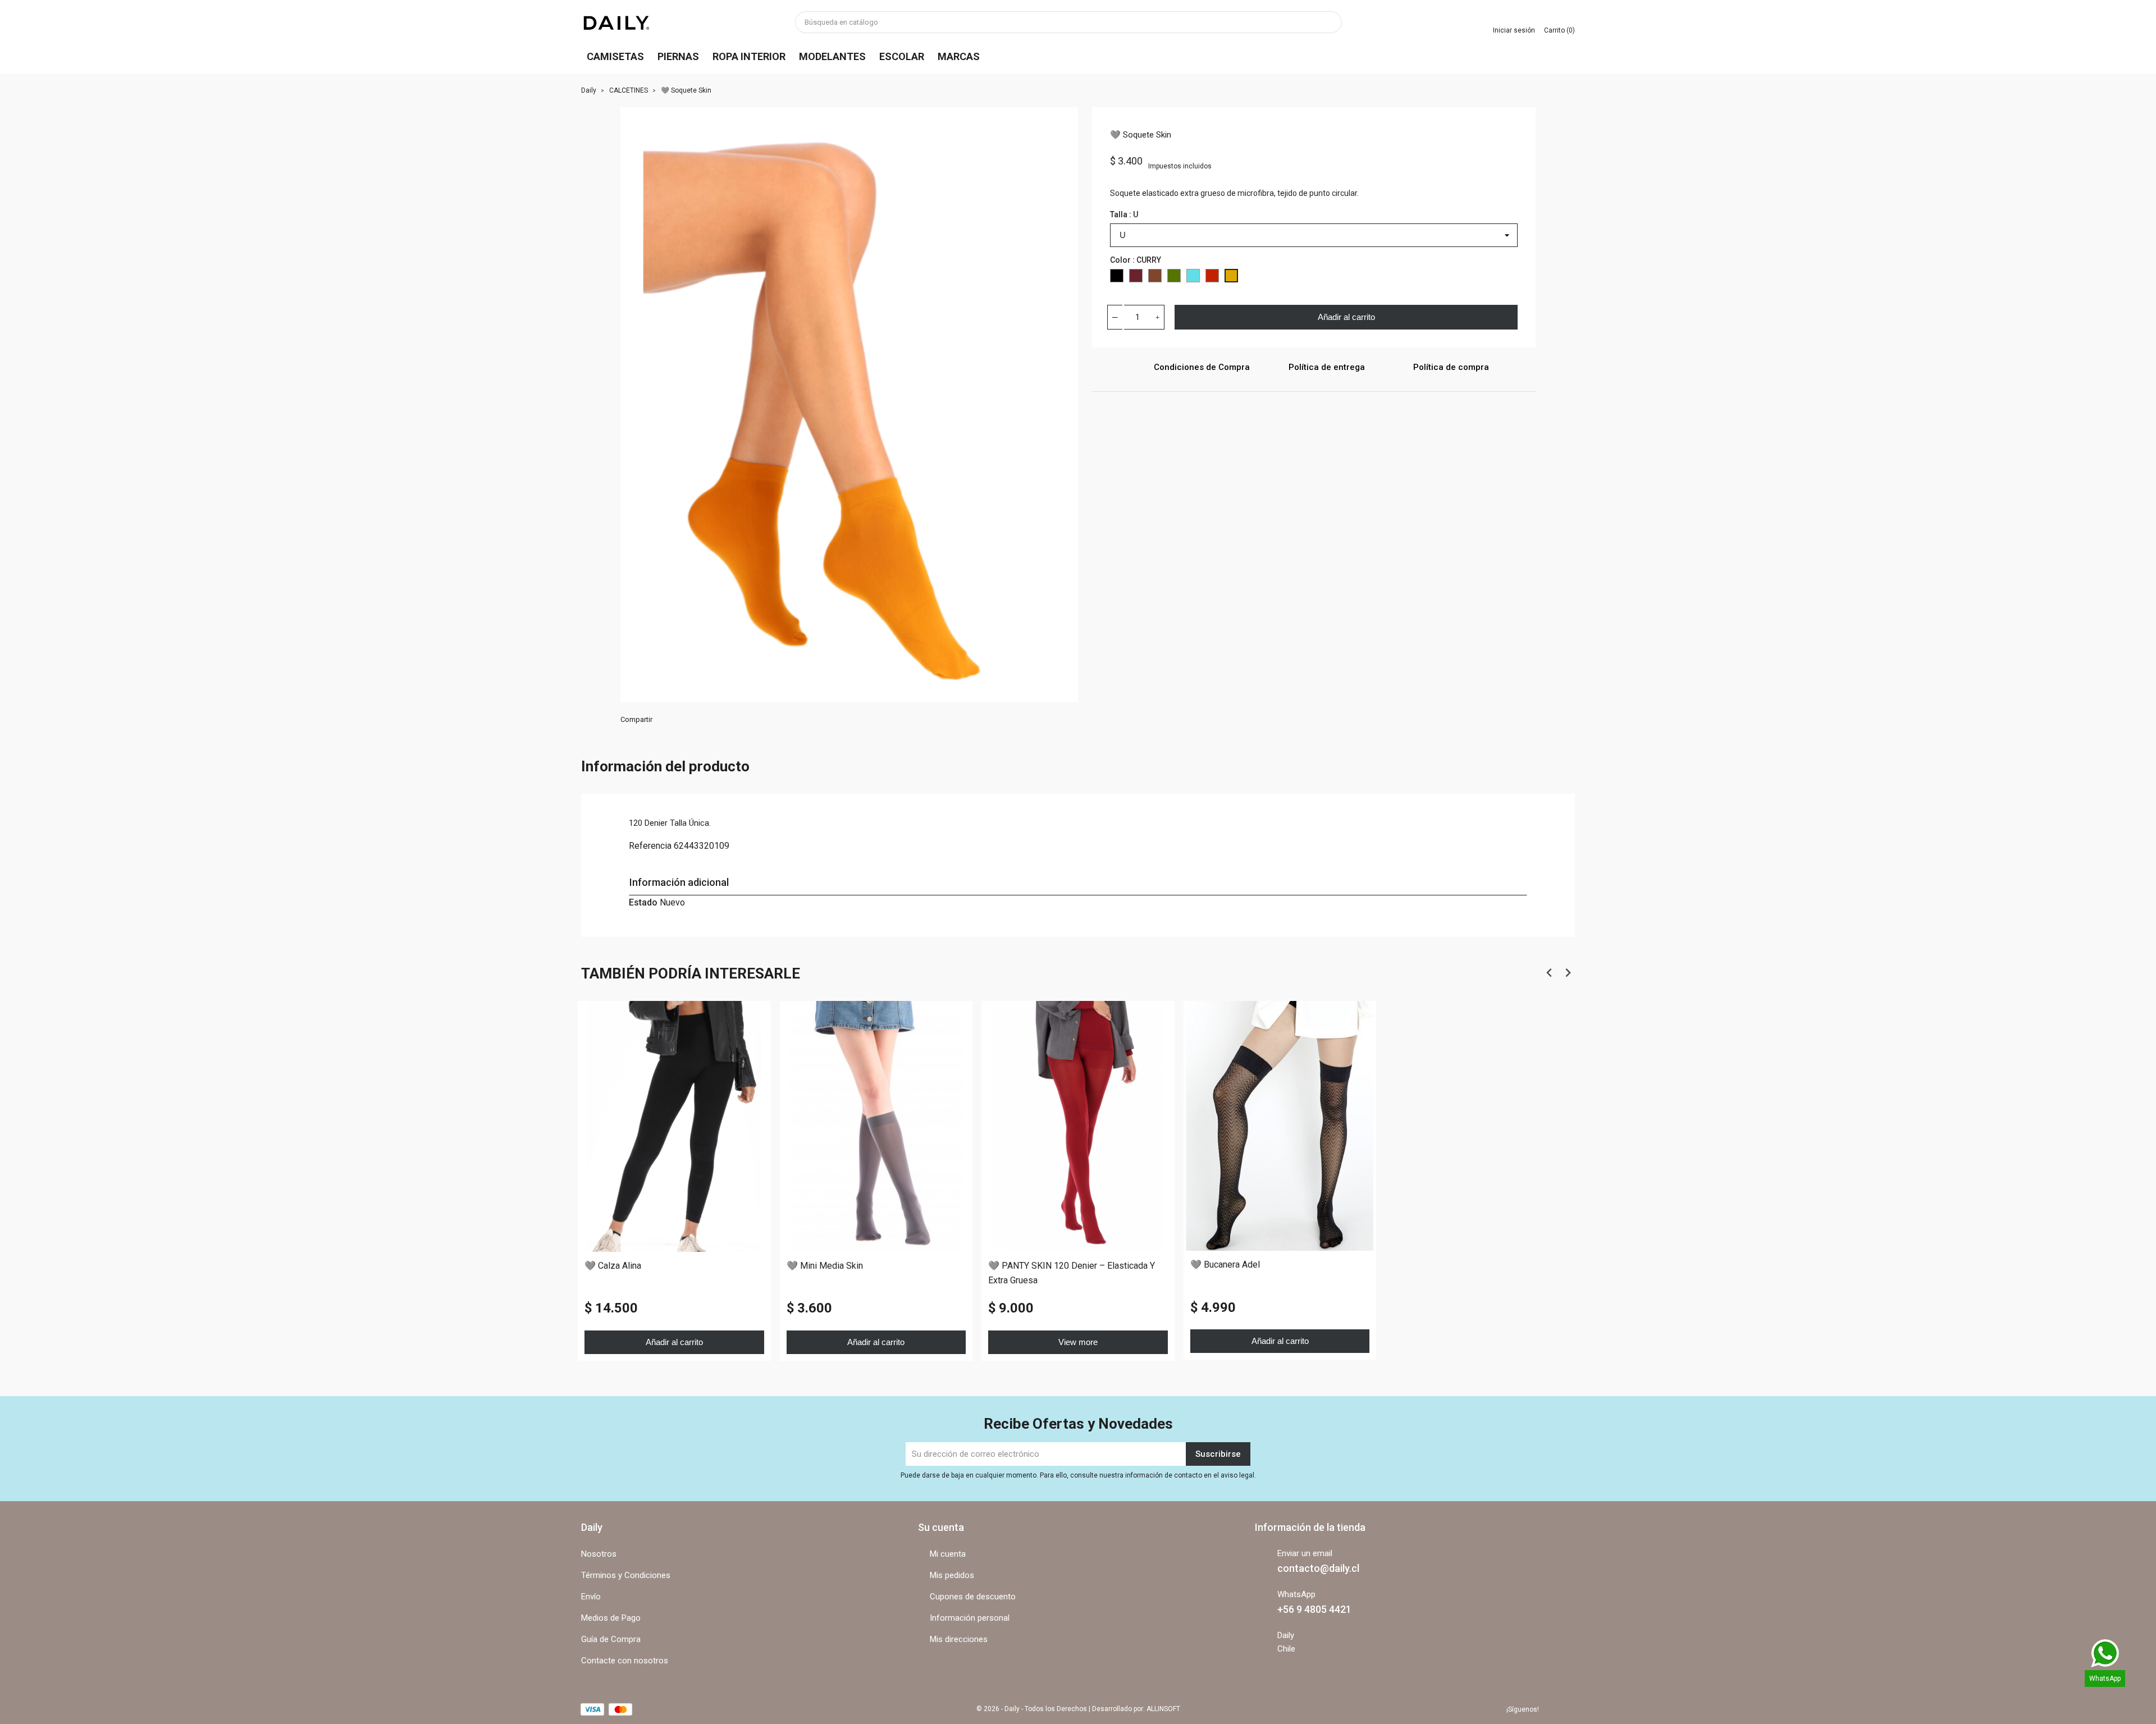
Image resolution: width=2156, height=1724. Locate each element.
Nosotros (599, 1554)
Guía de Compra (611, 1639)
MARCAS (959, 56)
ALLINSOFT (1163, 1709)
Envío (591, 1597)
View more (1078, 1341)
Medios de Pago (611, 1618)
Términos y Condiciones (626, 1575)
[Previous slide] (1549, 973)
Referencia (650, 846)
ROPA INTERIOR (749, 56)
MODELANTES (832, 56)
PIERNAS (678, 56)
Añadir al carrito (1346, 317)
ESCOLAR (902, 56)
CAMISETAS (615, 56)
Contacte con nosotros (625, 1661)
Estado (643, 902)
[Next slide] (1567, 973)
